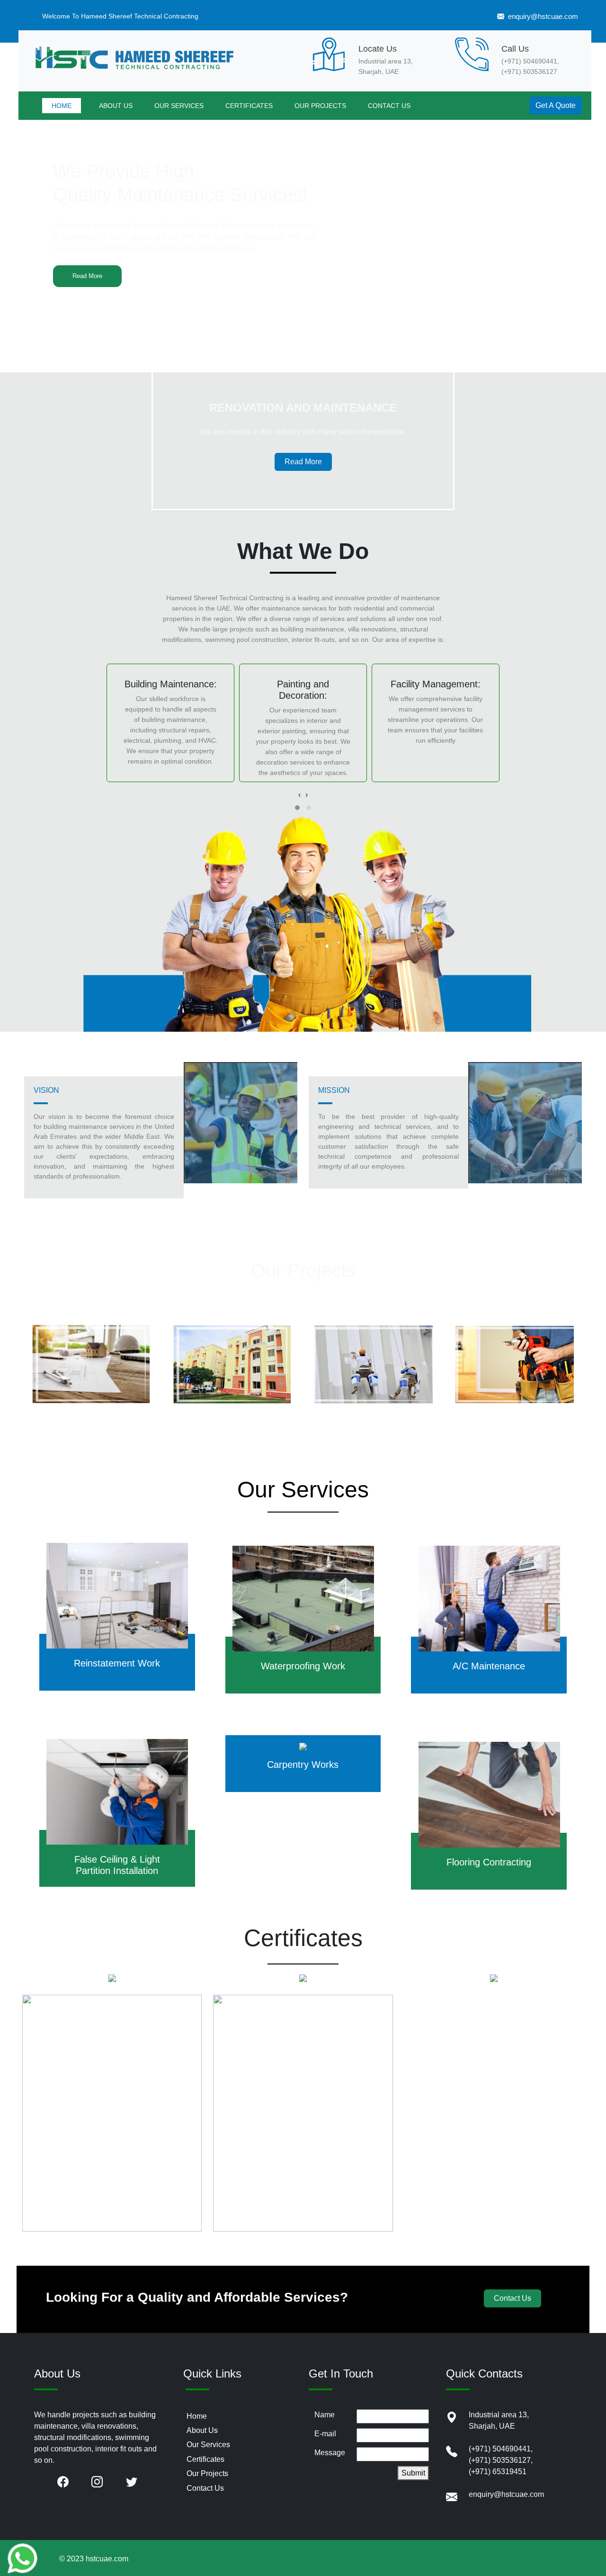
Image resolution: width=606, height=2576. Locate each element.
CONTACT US (389, 106)
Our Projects (207, 2473)
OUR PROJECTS (320, 106)
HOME (62, 106)
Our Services (208, 2445)
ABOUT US (116, 106)
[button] (297, 808)
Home (197, 2416)
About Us (202, 2430)
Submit (413, 2473)
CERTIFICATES (249, 106)
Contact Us (512, 2298)
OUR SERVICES (179, 106)
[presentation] (299, 795)
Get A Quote (556, 105)
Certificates (205, 2459)
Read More (87, 276)
